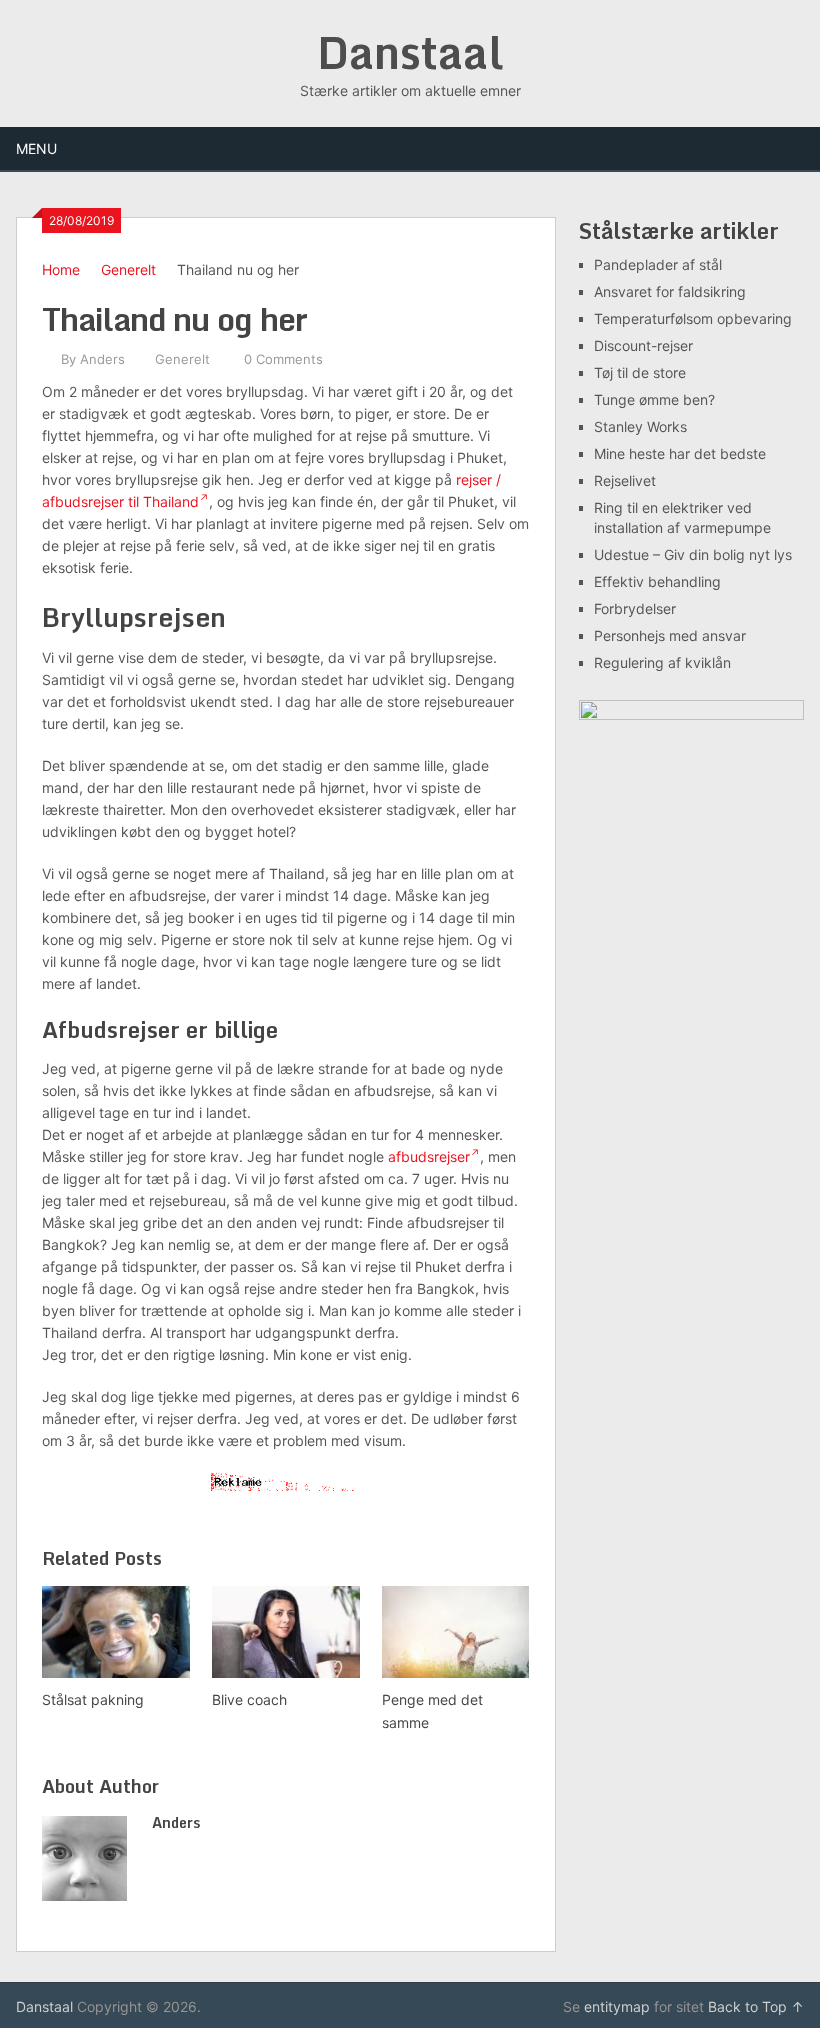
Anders (102, 359)
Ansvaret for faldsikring (670, 291)
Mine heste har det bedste (680, 453)
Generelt (128, 269)
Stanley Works (640, 426)
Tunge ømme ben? (654, 399)
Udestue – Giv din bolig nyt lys (693, 554)
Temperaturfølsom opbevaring (693, 318)
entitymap (617, 2006)
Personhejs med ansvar (670, 635)
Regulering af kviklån (662, 662)
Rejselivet (625, 480)
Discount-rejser (643, 345)
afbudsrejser (429, 1156)
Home (61, 269)
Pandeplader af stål (658, 264)
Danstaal (410, 52)
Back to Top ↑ (756, 2006)
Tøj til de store (640, 372)
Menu (36, 148)
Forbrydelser (635, 608)
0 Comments (283, 359)
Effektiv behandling (657, 581)
